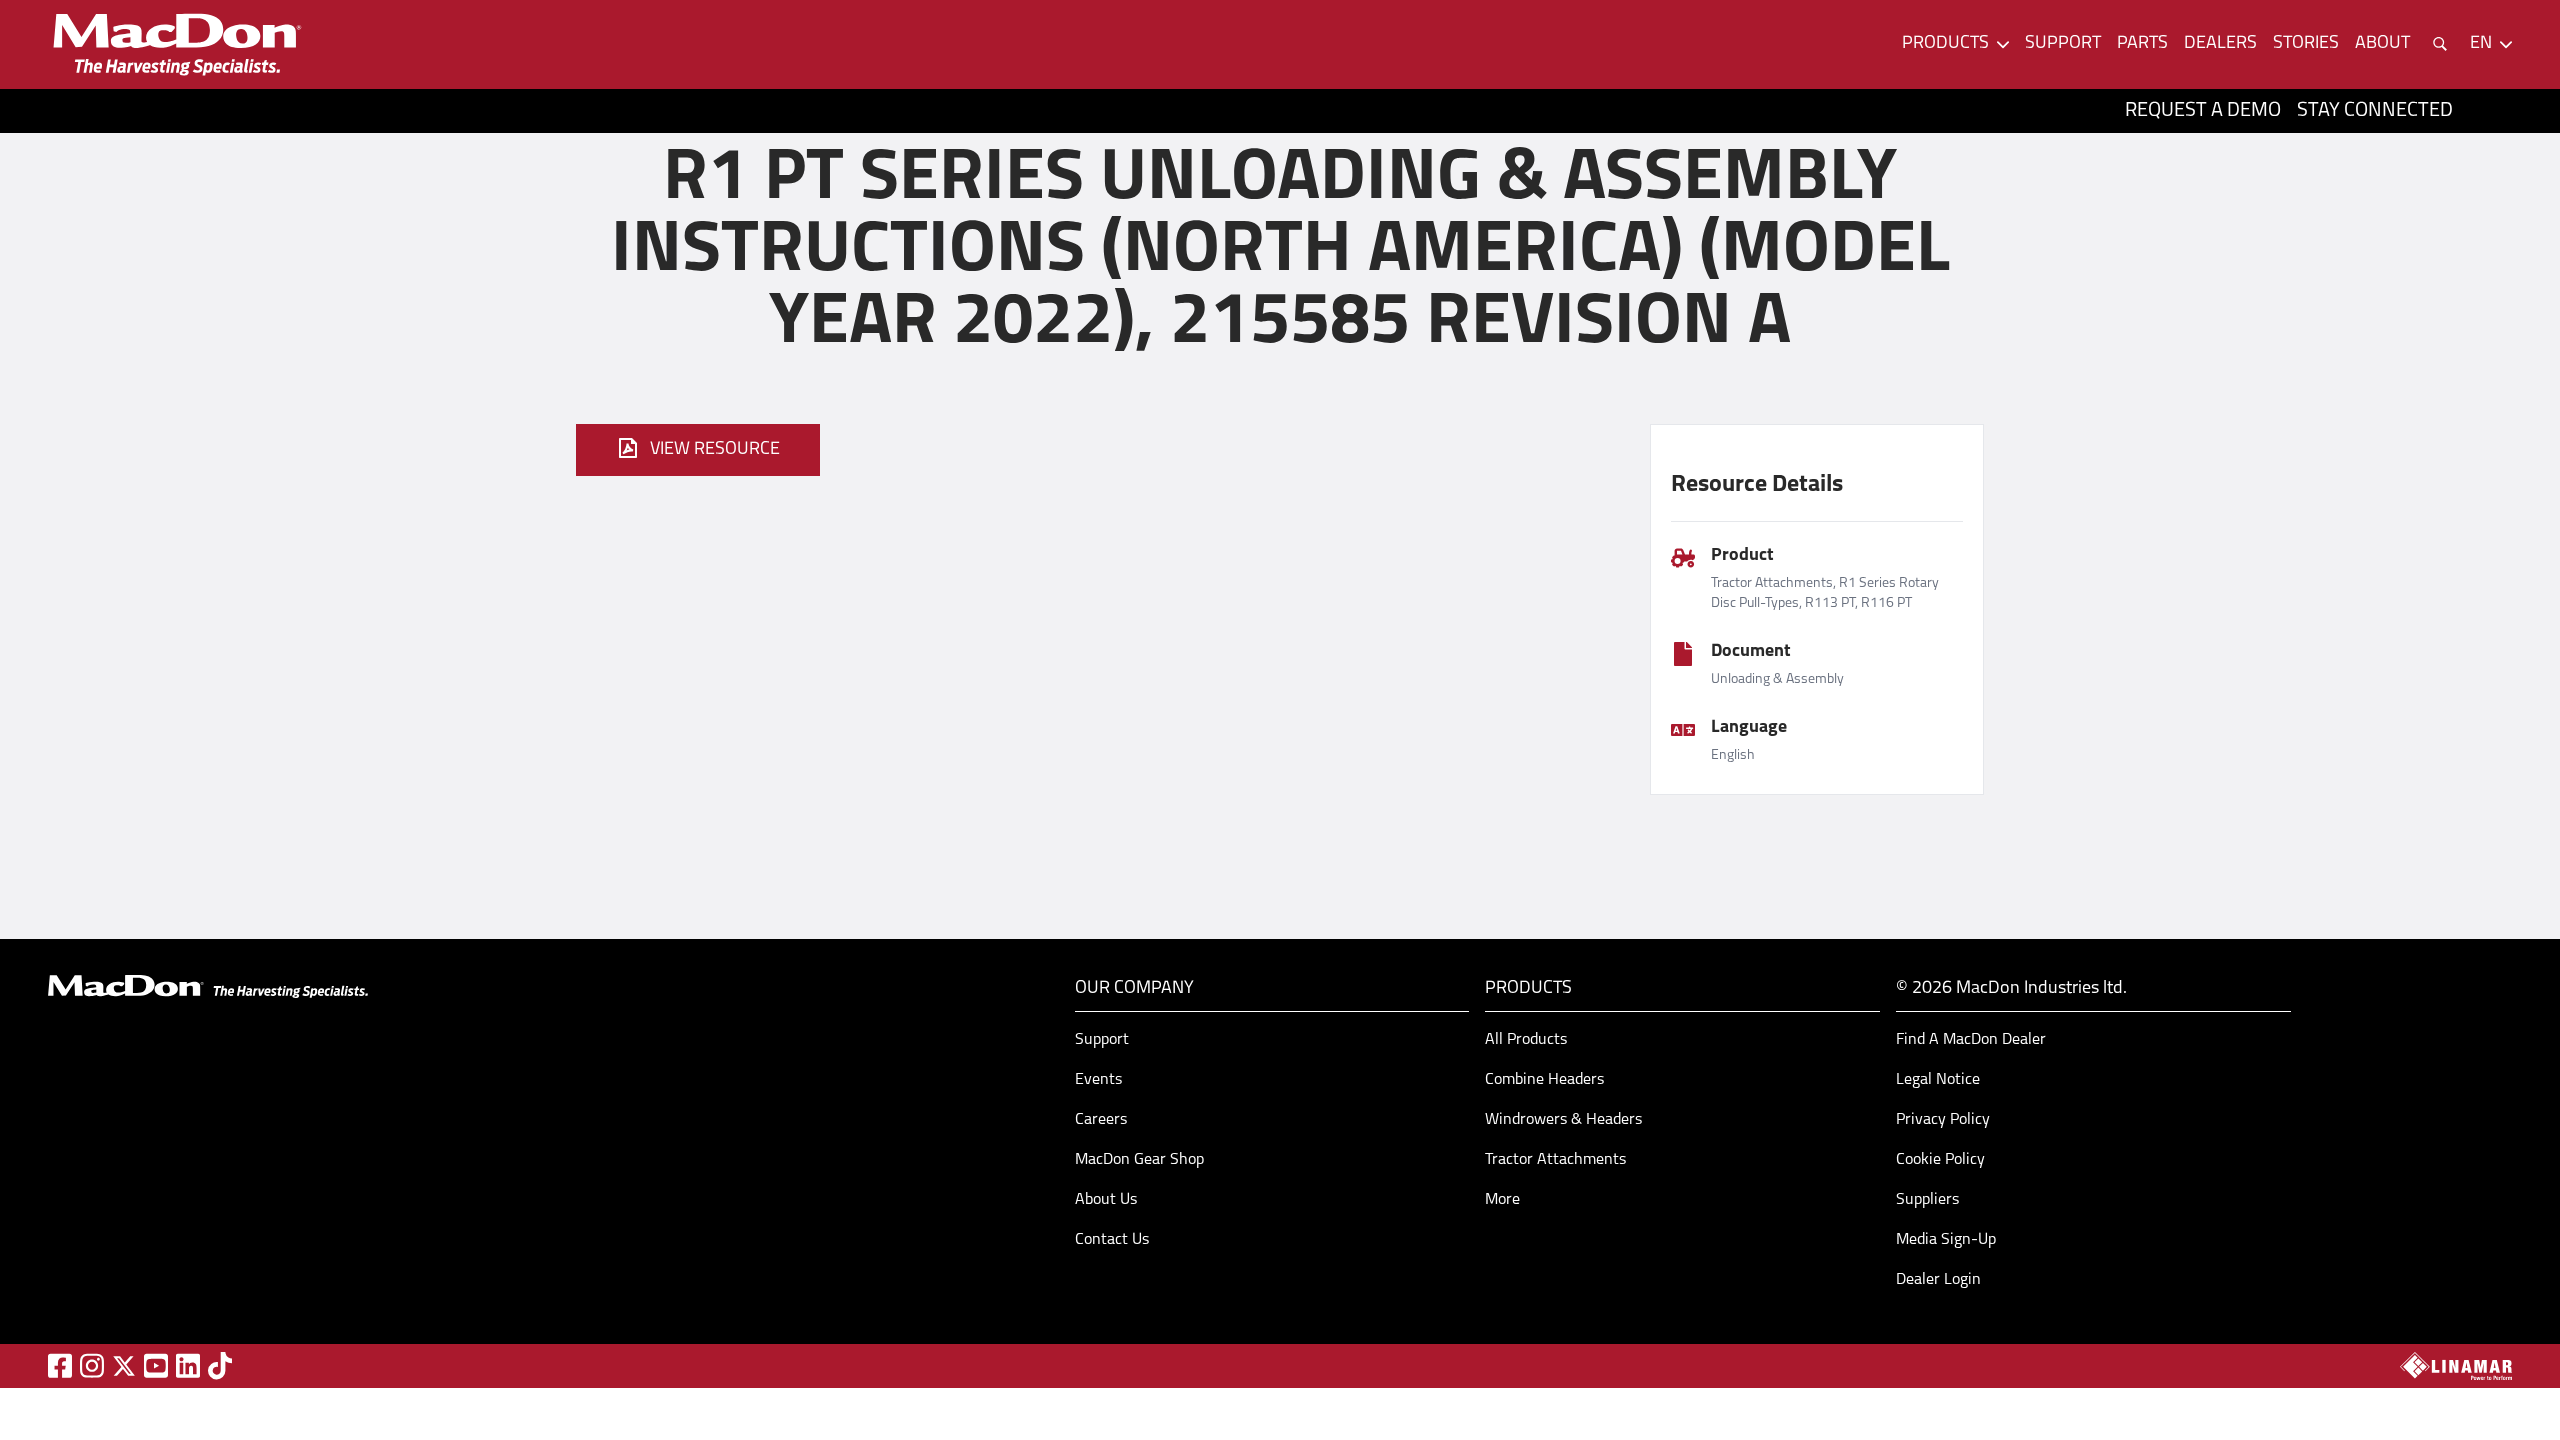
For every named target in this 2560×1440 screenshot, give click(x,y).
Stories (2306, 44)
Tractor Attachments (1555, 1160)
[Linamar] (2456, 1366)
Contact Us (1112, 1240)
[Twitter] (124, 1366)
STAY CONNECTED (2375, 111)
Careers (1101, 1120)
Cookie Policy (1940, 1160)
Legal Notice (1938, 1080)
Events (1098, 1080)
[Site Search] (2440, 44)
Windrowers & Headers (1563, 1120)
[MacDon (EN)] (176, 44)
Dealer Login (1938, 1280)
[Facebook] (60, 1365)
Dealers (2220, 44)
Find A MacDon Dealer (1971, 1040)
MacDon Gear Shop (1139, 1160)
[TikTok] (220, 1365)
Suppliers (1927, 1200)
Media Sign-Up (1946, 1240)
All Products (1526, 1040)
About (2382, 44)
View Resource (715, 450)
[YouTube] (156, 1365)
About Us (1106, 1200)
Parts (2142, 44)
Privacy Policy (1943, 1120)
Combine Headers (1544, 1080)
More (1502, 1200)
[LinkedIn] (188, 1365)
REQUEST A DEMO (2203, 111)
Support (2063, 44)
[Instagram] (92, 1365)
